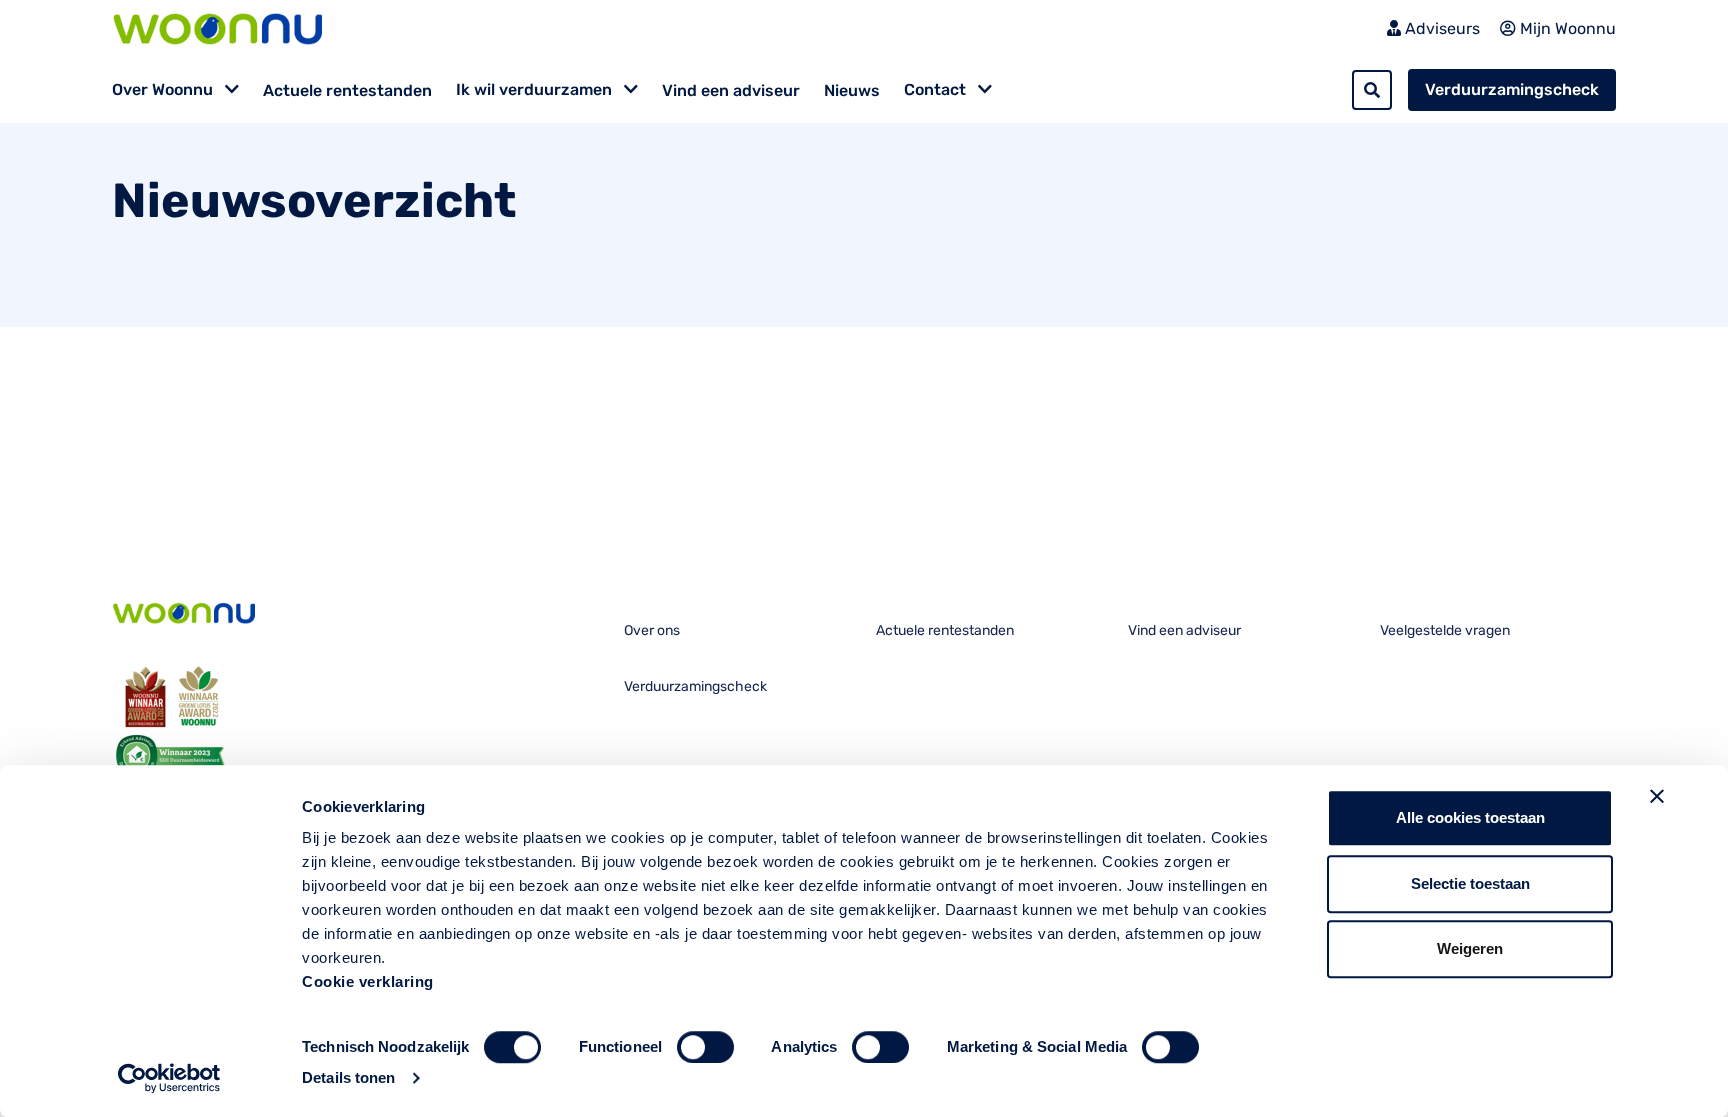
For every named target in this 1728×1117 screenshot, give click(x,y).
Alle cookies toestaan (1470, 817)
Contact (937, 89)
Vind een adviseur (731, 90)
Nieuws (852, 90)
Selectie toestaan (1470, 883)
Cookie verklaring (368, 981)
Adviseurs (1440, 28)
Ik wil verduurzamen (536, 89)
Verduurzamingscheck (1512, 89)
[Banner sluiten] (1657, 796)
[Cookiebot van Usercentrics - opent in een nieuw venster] (169, 1078)
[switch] (705, 1047)
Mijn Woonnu (1566, 28)
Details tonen (348, 1077)
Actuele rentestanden (347, 90)
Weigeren (1470, 948)
